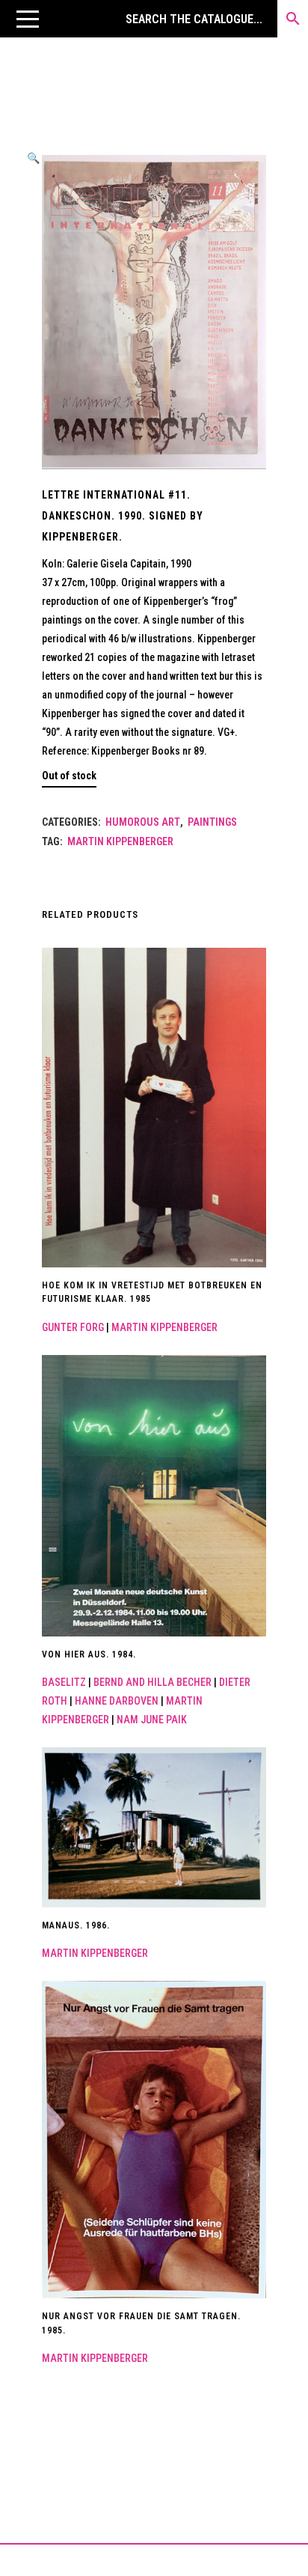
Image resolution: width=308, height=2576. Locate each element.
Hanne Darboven (117, 1701)
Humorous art (143, 822)
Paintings (212, 822)
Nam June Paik (152, 1720)
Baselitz (64, 1682)
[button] (28, 19)
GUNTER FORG (73, 1327)
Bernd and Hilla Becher (153, 1682)
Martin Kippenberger (120, 841)
